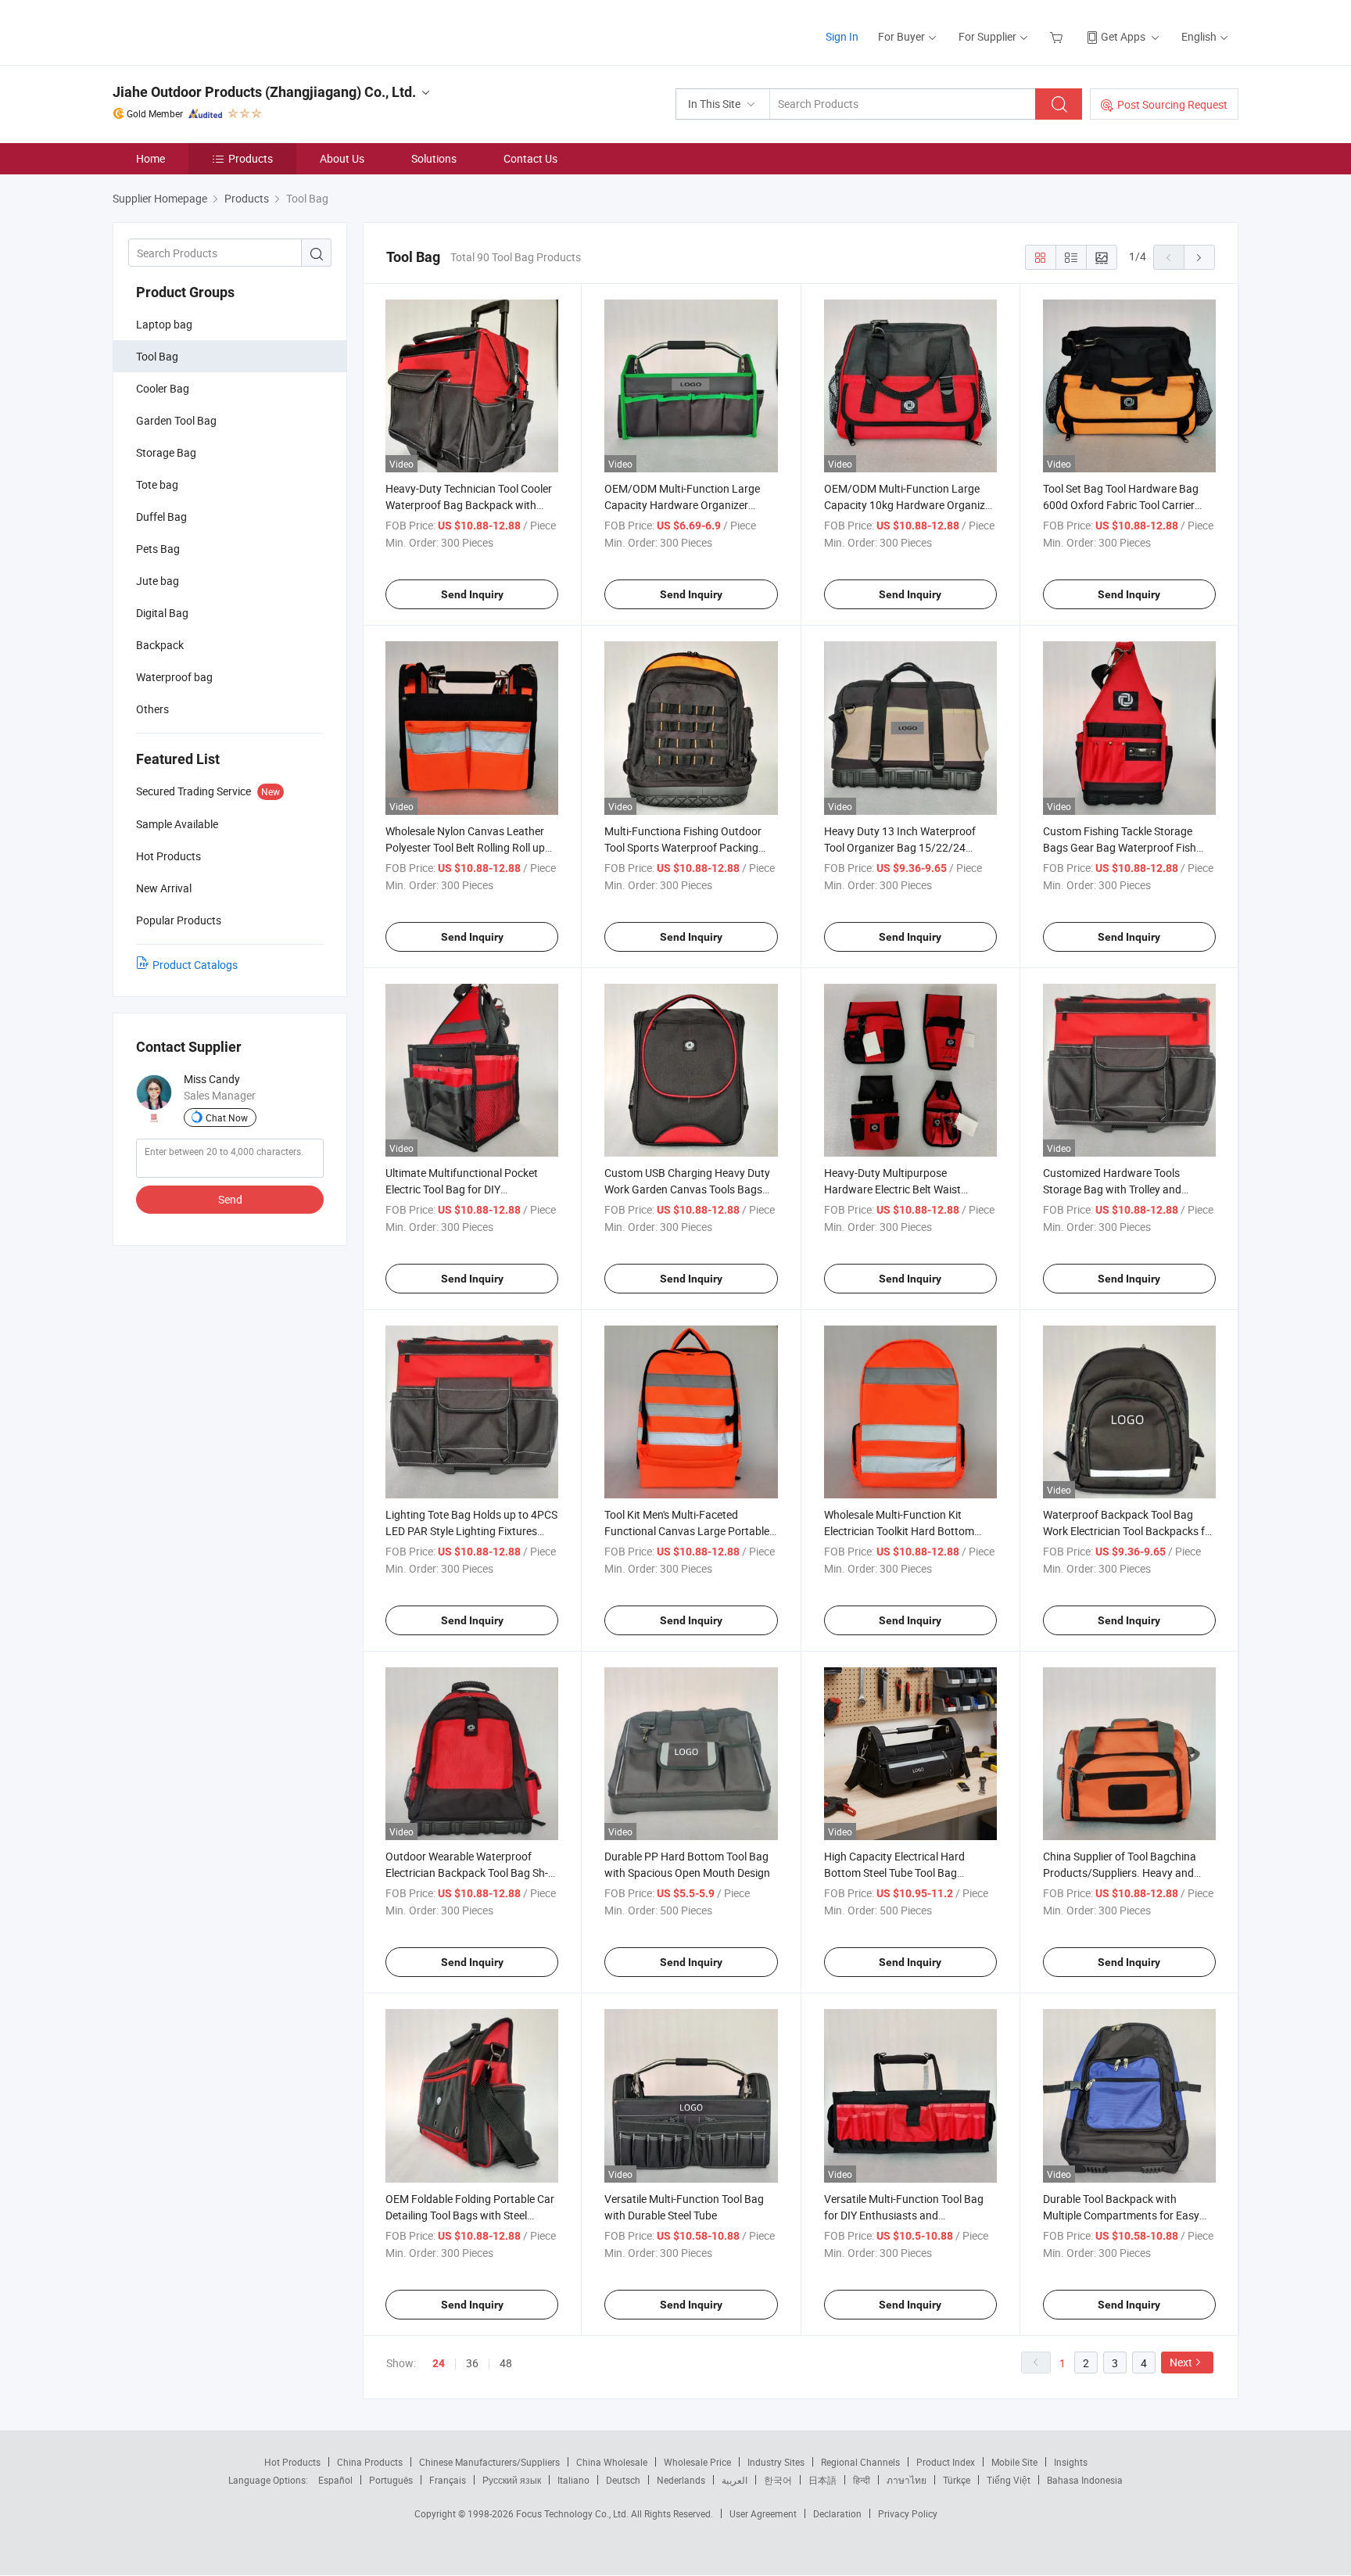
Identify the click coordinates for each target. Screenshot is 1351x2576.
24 (439, 2363)
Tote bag (157, 484)
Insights (1071, 2462)
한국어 (778, 2480)
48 (506, 2363)
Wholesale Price (697, 2462)
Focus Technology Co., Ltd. (573, 2513)
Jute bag (158, 581)
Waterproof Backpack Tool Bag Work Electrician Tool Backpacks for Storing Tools (1129, 1531)
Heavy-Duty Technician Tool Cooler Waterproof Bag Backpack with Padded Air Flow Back (469, 505)
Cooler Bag (163, 388)
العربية (735, 2480)
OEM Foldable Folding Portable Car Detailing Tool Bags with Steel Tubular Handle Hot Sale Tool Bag (470, 2215)
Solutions (434, 158)
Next (1181, 2362)
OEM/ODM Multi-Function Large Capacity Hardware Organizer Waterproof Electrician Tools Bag (683, 505)
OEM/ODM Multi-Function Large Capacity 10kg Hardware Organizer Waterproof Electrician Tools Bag (909, 505)
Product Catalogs (195, 965)
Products (251, 158)
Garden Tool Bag (176, 420)
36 (472, 2363)
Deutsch (623, 2480)
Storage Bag (166, 452)
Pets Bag (158, 549)
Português (391, 2480)
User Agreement (763, 2513)
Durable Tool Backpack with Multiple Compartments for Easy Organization (1121, 2215)
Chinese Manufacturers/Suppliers (489, 2462)
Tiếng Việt (1009, 2480)
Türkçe (957, 2480)
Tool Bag (157, 356)
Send (230, 1199)
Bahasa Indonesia (1085, 2480)
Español (335, 2480)
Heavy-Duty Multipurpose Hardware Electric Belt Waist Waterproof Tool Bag (892, 1189)
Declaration (837, 2513)
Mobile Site (1014, 2462)
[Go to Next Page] (1199, 257)
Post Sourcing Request (1172, 104)
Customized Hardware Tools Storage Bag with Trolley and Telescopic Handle (1112, 1189)
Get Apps (1123, 36)
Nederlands (681, 2480)
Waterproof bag (174, 677)
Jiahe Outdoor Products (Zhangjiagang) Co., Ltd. (264, 92)
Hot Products (292, 2462)
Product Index (946, 2462)
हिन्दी (862, 2480)
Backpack (160, 645)
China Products (370, 2462)
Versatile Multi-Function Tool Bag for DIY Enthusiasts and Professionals (904, 2215)
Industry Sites (776, 2462)
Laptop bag (164, 324)
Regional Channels (860, 2462)
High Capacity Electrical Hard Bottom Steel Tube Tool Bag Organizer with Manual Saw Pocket (909, 1873)
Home (151, 158)
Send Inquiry (472, 594)
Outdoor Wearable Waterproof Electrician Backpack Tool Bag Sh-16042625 (467, 1873)
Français (448, 2480)
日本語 (822, 2480)
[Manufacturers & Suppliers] (213, 31)
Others (152, 709)
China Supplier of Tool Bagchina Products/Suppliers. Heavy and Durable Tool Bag (1120, 1873)
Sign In (842, 36)
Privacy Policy (908, 2513)
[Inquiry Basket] (1058, 36)
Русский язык (512, 2480)
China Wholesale (612, 2462)
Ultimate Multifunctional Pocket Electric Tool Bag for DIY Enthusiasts (462, 1189)
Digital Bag (162, 613)
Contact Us (530, 158)
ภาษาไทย (907, 2480)
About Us (342, 158)
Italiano (573, 2480)
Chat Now (227, 1118)
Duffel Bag (161, 517)
